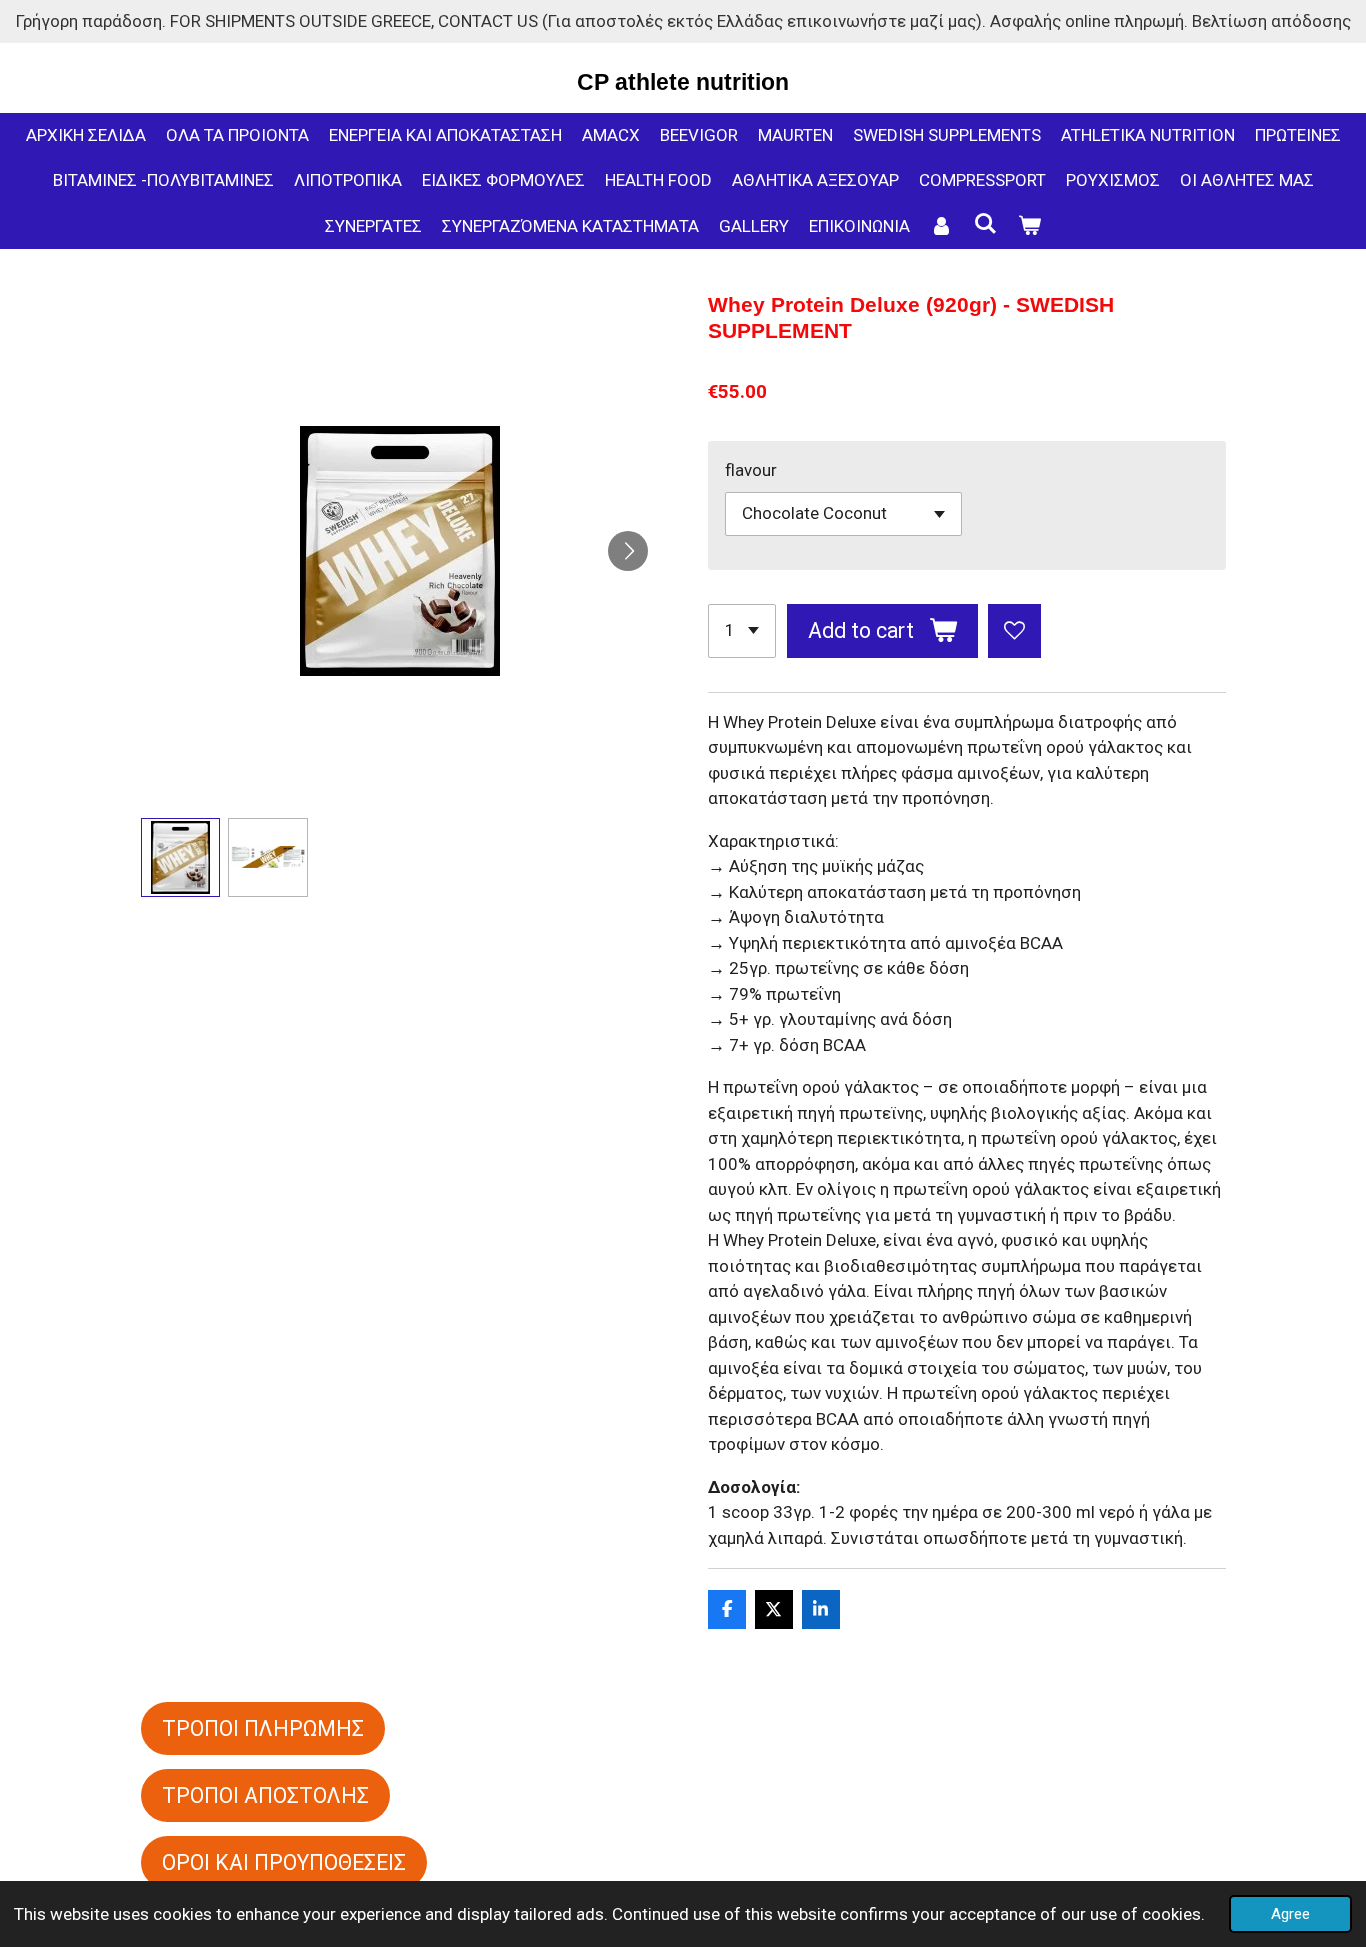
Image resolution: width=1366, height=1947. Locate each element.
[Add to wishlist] (1014, 630)
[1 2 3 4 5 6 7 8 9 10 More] (742, 630)
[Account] (942, 227)
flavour (751, 470)
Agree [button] (1290, 1914)
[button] (181, 858)
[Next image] (628, 551)
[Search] (986, 224)
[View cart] (1029, 227)
